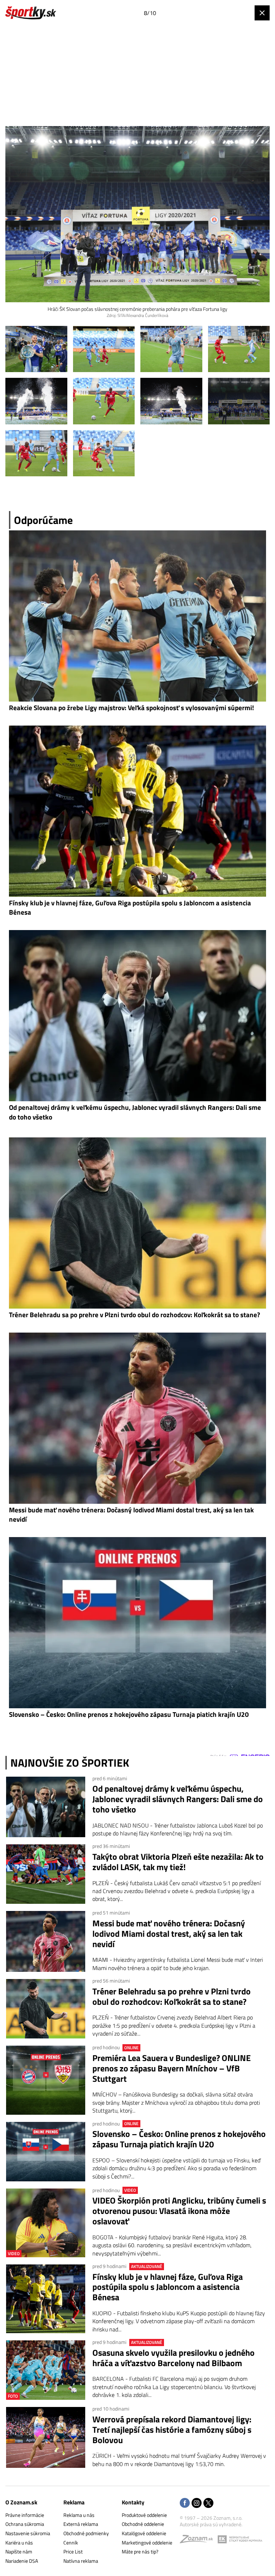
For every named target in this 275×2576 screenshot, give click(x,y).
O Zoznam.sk (21, 2502)
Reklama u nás (79, 2515)
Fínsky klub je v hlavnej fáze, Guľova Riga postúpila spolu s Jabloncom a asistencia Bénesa (168, 2287)
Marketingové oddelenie (147, 2543)
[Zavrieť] (262, 13)
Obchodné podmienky (86, 2533)
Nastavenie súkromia (28, 2533)
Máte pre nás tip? (140, 2551)
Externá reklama (81, 2524)
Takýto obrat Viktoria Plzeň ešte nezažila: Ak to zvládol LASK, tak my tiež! (178, 1862)
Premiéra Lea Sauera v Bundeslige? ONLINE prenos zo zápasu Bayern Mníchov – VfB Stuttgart (172, 2068)
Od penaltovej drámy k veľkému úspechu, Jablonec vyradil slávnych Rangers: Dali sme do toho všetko (178, 1799)
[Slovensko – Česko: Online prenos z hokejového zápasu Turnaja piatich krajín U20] (46, 2152)
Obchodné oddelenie (143, 2524)
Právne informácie (25, 2515)
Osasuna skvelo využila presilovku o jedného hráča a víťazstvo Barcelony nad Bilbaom (173, 2358)
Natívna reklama (81, 2561)
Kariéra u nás (19, 2543)
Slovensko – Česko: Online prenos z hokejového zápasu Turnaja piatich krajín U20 (179, 2139)
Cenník (71, 2543)
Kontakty (133, 2502)
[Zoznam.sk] (199, 2541)
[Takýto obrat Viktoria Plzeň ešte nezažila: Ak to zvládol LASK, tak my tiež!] (46, 1874)
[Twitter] (208, 2503)
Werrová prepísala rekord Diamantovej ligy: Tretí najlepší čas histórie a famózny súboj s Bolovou (172, 2430)
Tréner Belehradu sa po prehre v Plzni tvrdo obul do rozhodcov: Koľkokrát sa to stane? (172, 1997)
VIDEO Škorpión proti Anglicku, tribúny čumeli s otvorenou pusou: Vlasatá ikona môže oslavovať (179, 2211)
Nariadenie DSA (22, 2561)
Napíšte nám (19, 2551)
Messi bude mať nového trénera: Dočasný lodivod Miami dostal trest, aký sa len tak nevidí (169, 1934)
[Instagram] (197, 2503)
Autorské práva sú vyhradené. (211, 2524)
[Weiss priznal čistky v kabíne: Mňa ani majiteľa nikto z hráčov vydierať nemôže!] (36, 349)
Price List (73, 2551)
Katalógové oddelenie (144, 2533)
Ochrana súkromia (25, 2524)
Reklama (74, 2502)
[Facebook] (185, 2503)
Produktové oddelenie (144, 2515)
